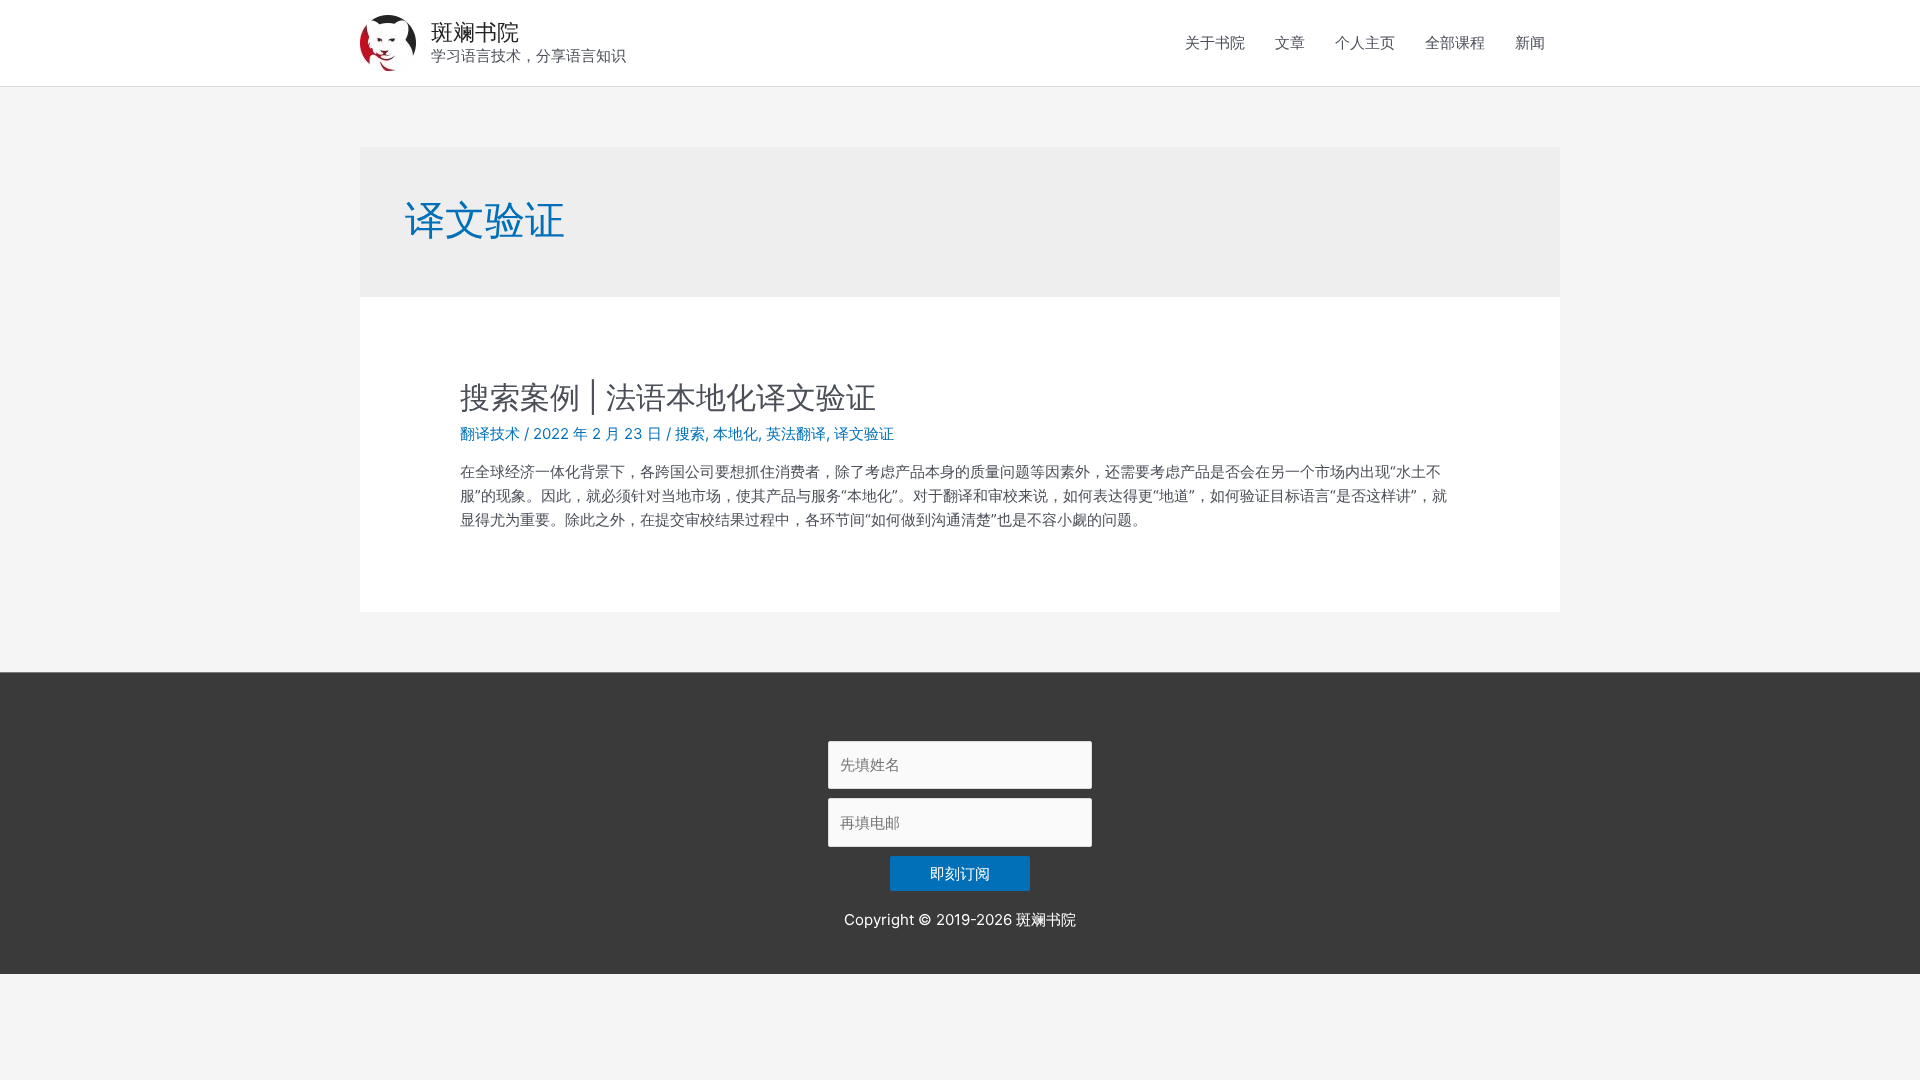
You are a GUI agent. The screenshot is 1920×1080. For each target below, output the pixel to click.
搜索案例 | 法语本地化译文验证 (668, 397)
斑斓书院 (475, 32)
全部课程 (1455, 42)
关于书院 (1215, 42)
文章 (1290, 42)
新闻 (1530, 42)
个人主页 (1365, 42)
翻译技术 (490, 433)
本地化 (735, 433)
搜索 (690, 433)
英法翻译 (796, 433)
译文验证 (864, 433)
